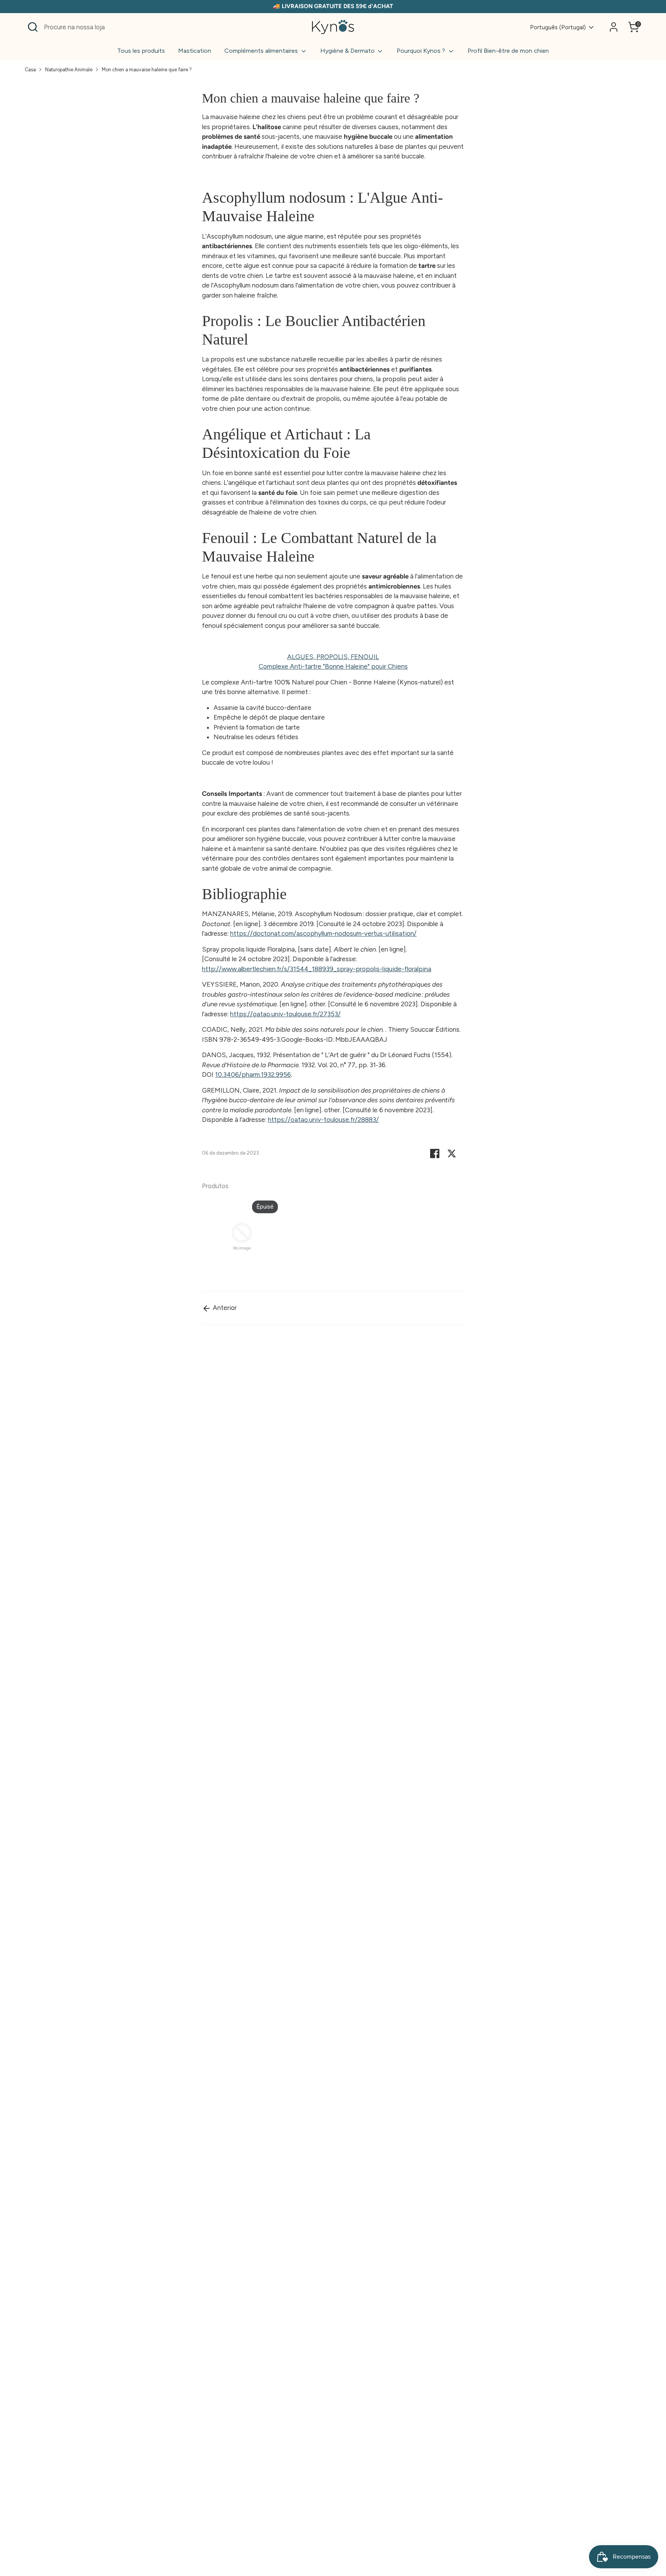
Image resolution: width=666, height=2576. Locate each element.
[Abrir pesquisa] (33, 27)
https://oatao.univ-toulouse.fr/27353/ (285, 1014)
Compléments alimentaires (262, 51)
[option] (236, 1238)
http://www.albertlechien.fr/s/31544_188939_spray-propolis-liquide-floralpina (317, 969)
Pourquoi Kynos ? (422, 51)
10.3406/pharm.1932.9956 (253, 1074)
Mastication (195, 51)
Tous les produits (141, 51)
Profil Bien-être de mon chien (508, 51)
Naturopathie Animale (69, 70)
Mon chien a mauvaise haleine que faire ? (147, 70)
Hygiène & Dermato (348, 51)
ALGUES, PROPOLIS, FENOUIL (333, 657)
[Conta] (614, 27)
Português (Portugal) (558, 27)
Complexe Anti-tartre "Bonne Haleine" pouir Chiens (333, 666)
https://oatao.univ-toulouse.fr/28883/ (323, 1120)
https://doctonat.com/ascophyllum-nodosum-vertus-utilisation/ (323, 933)
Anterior (224, 1308)
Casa (30, 70)
